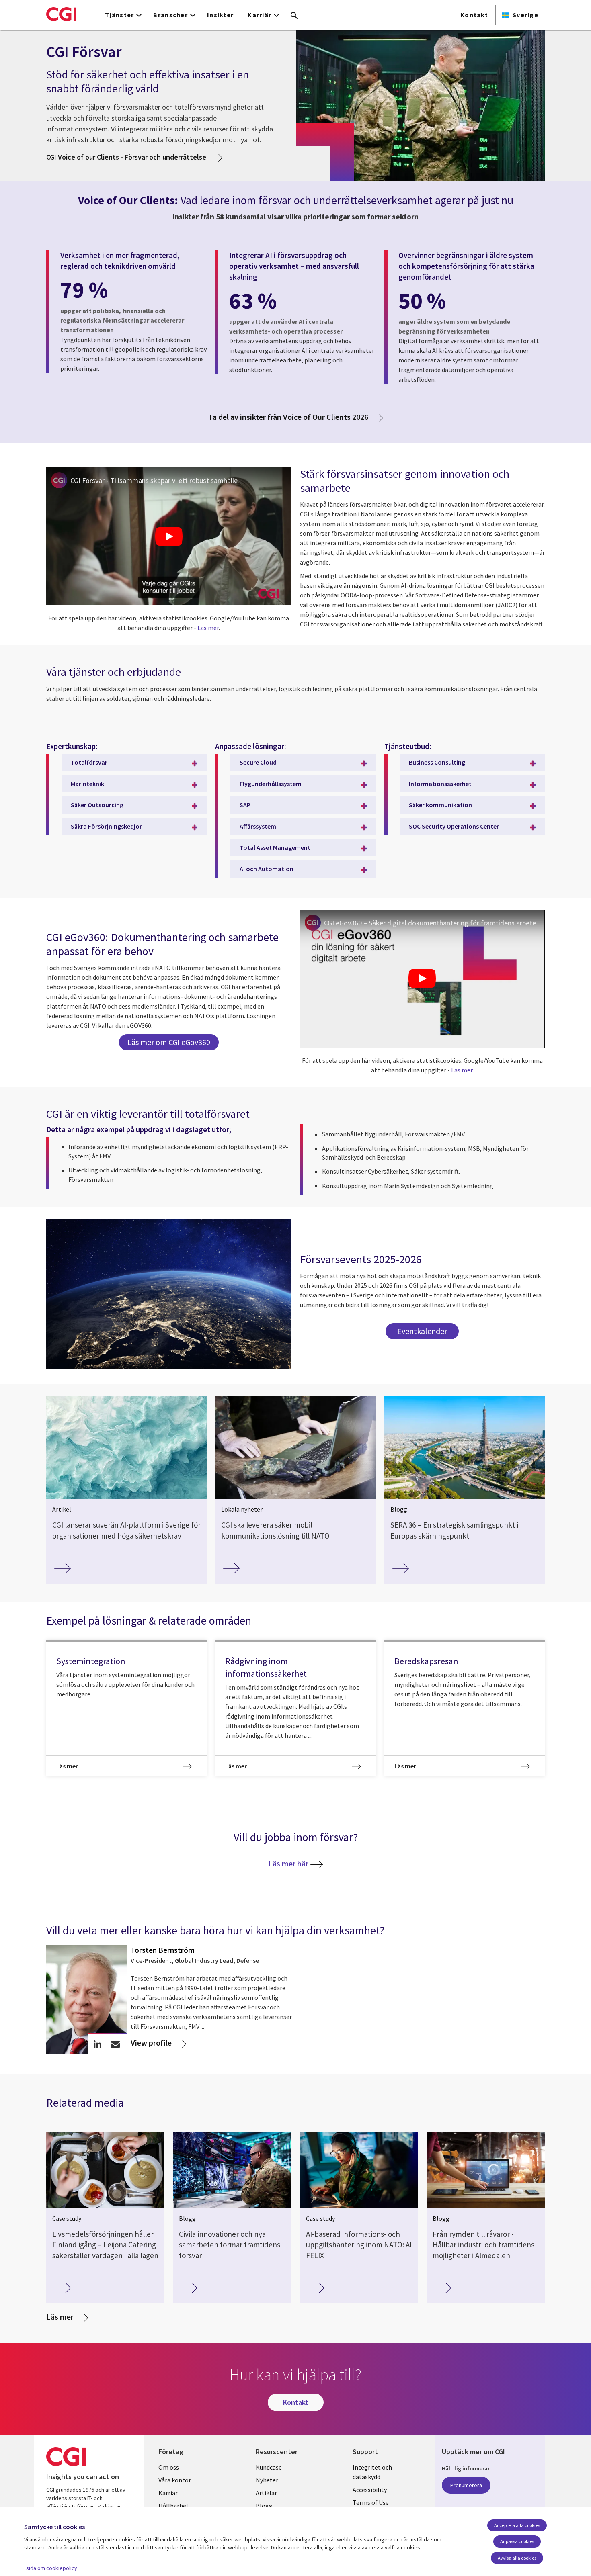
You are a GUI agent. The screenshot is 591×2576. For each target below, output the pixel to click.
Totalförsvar (89, 762)
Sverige (525, 15)
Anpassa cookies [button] (517, 2541)
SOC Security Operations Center (454, 826)
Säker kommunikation (440, 805)
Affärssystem (258, 826)
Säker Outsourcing (97, 805)
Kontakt (474, 15)
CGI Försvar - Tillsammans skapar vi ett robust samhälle (154, 480)
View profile (151, 2043)
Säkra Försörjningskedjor (106, 826)
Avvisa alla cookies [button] (517, 2558)
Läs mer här (288, 1863)
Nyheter (267, 2480)
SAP (245, 805)
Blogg (264, 2506)
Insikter (220, 15)
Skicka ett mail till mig (116, 2044)
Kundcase (269, 2467)
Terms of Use (371, 2502)
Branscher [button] (170, 15)
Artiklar (266, 2493)
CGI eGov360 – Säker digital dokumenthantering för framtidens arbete (430, 923)
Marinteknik (87, 784)
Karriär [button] (260, 15)
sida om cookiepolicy (52, 2568)
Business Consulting (437, 762)
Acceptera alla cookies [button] (517, 2525)
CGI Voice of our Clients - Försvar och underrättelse (127, 157)
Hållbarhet (174, 2506)
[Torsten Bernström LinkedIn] (97, 2044)
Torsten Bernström (163, 1950)
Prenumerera (466, 2485)
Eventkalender (422, 1331)
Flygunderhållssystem (271, 784)
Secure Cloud (258, 762)
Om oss (169, 2467)
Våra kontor (175, 2480)
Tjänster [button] (119, 15)
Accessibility (370, 2490)
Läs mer (208, 628)
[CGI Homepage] (61, 14)
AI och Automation (267, 869)
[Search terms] (294, 16)
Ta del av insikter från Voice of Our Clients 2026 (288, 417)
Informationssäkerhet (440, 784)
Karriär (168, 2493)
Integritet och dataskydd (372, 2472)
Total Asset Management (275, 847)
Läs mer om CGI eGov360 (169, 1042)
